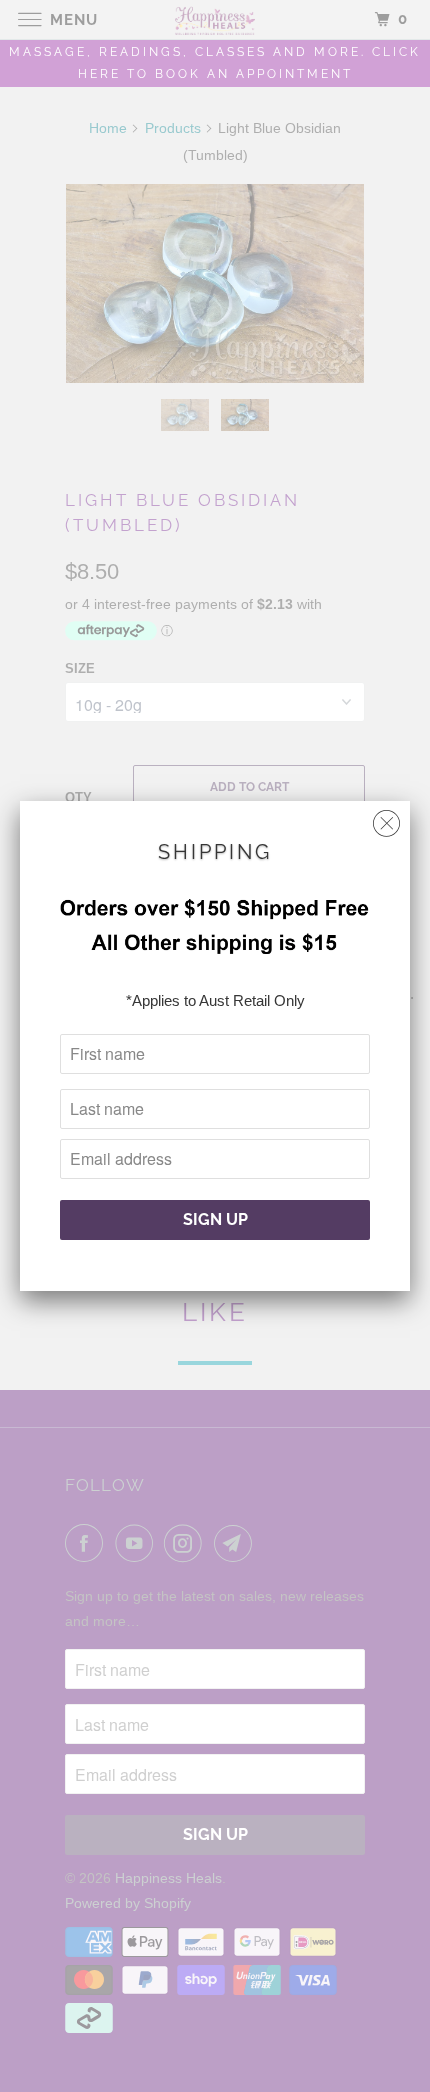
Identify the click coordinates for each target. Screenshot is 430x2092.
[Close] (386, 818)
